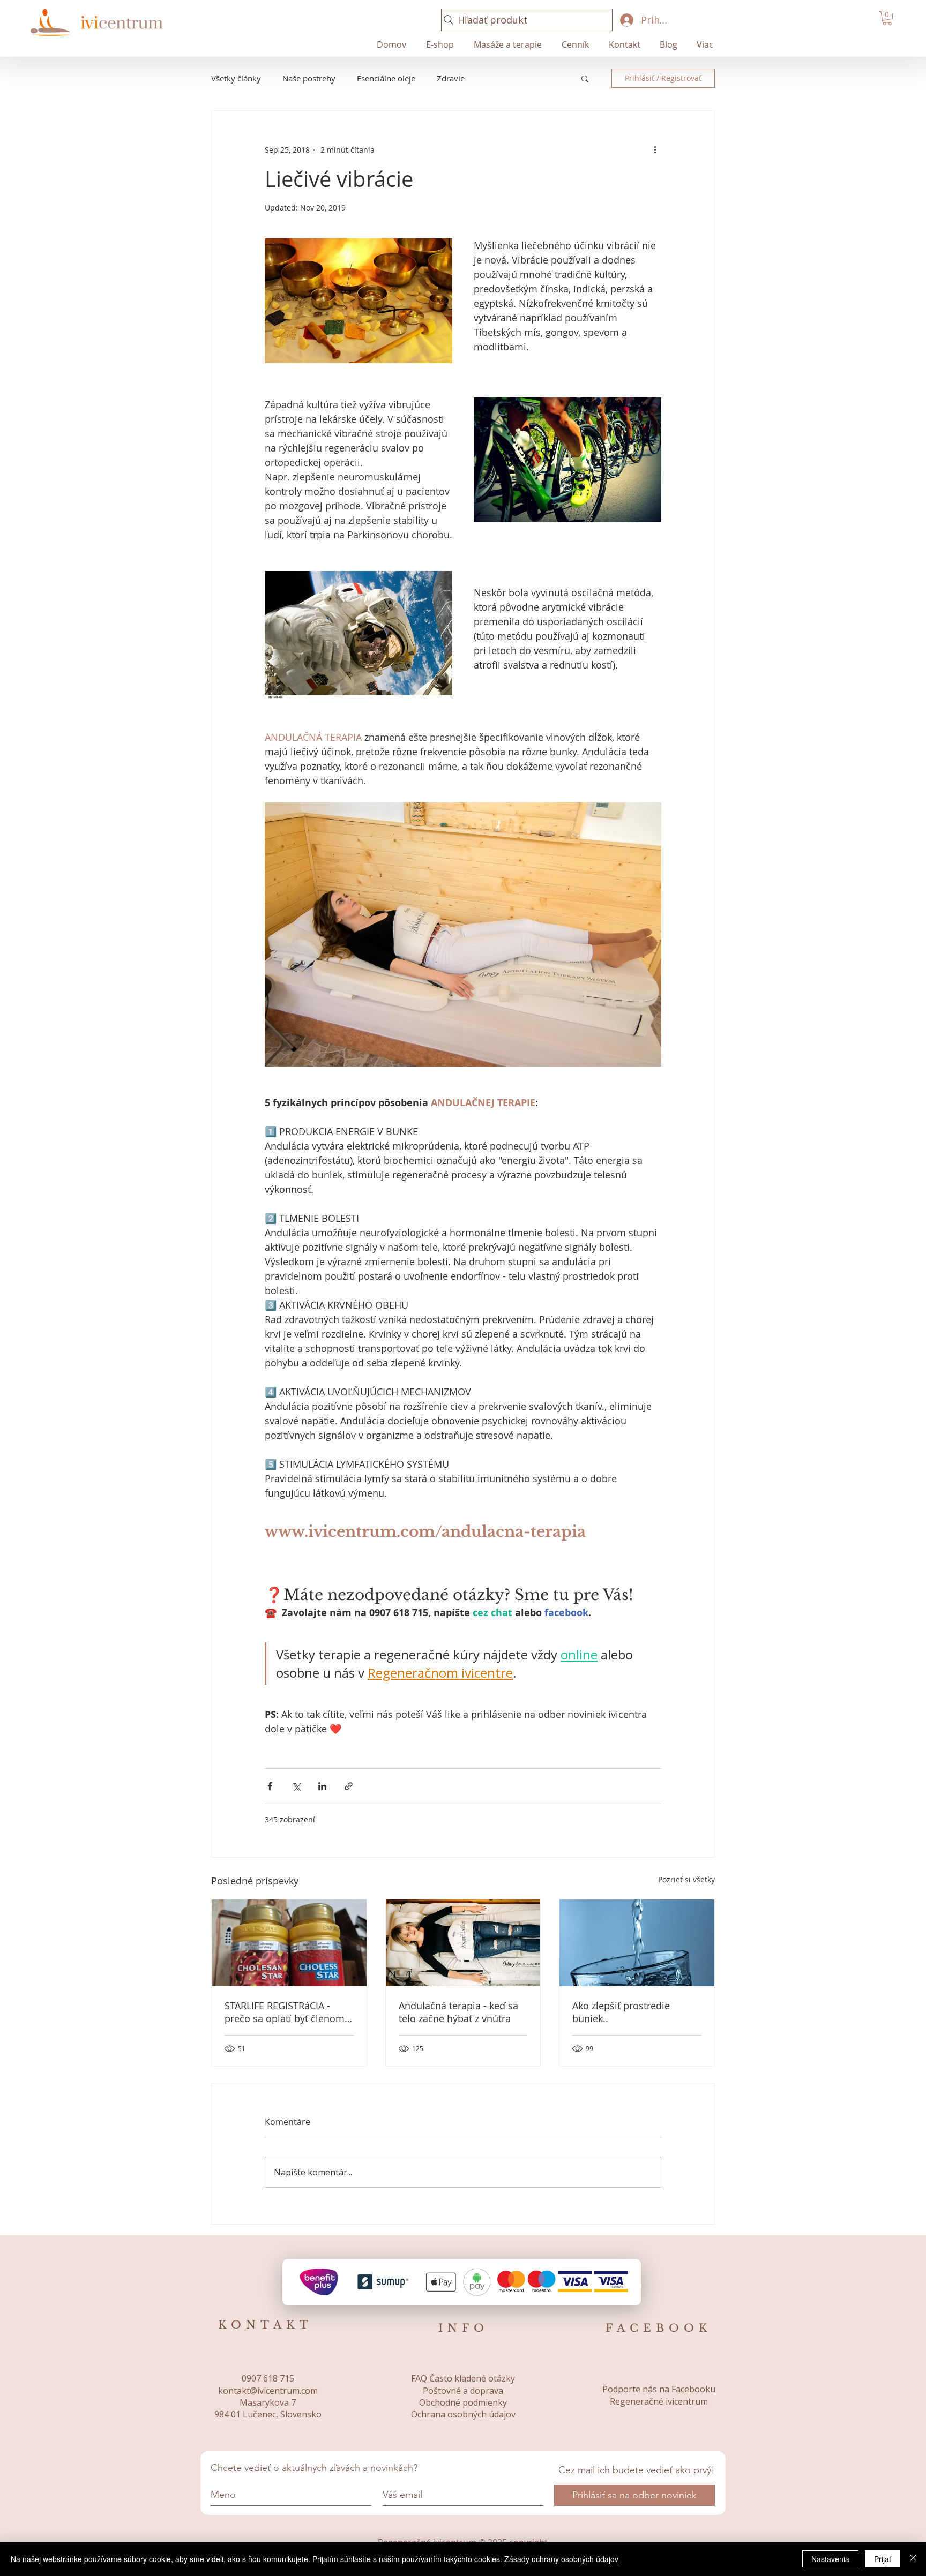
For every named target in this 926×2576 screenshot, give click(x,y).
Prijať (883, 2559)
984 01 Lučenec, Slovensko (268, 2414)
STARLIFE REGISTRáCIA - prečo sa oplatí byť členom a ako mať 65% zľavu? (289, 2012)
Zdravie (451, 78)
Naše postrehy (309, 78)
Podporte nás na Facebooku (659, 2389)
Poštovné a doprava (463, 2391)
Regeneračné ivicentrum (659, 2401)
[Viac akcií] (655, 149)
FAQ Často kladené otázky (463, 2378)
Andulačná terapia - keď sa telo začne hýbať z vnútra (458, 2012)
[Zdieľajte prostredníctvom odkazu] (349, 1786)
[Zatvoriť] (913, 2559)
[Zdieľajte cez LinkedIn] (322, 1786)
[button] (887, 18)
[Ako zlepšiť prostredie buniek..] (637, 1943)
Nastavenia (830, 2559)
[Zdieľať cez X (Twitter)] (296, 1786)
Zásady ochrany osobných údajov (561, 2559)
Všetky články (236, 78)
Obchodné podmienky (463, 2402)
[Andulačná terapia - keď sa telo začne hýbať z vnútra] (463, 1943)
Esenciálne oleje (386, 78)
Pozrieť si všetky (686, 1879)
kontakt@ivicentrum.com (268, 2391)
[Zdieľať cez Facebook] (270, 1786)
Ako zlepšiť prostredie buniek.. (621, 2012)
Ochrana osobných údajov (463, 2414)
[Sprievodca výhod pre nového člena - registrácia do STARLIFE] (289, 1943)
